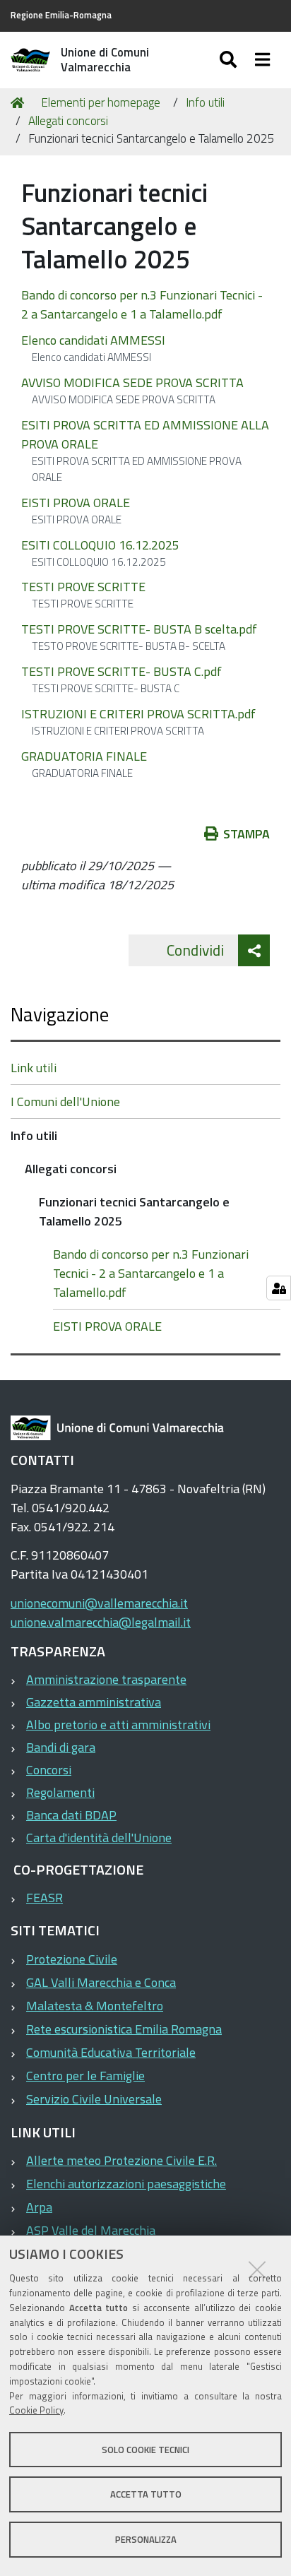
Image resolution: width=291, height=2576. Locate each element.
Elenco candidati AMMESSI (93, 340)
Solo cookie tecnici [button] (145, 2450)
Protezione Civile (72, 1959)
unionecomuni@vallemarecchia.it (99, 1603)
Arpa (39, 2207)
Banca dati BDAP (71, 1815)
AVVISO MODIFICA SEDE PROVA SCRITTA (132, 382)
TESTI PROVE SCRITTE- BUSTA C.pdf (121, 671)
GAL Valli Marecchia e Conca (101, 1982)
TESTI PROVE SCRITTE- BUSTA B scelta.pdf (139, 629)
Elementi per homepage (101, 102)
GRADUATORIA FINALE (84, 756)
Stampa (247, 834)
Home (20, 103)
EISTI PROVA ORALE (76, 503)
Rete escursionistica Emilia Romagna (124, 2029)
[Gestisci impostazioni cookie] (279, 1288)
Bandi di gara (61, 1747)
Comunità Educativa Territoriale (111, 2052)
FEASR (44, 1898)
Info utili (205, 102)
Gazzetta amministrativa (94, 1702)
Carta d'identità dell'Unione (99, 1838)
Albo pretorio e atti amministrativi (118, 1725)
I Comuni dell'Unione (65, 1102)
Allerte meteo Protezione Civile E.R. (121, 2160)
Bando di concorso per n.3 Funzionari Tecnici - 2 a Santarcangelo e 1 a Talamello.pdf (142, 304)
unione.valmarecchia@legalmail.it (101, 1622)
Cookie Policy (36, 2410)
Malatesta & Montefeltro (95, 2006)
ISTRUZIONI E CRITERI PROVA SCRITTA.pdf (138, 714)
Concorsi (49, 1770)
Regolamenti (60, 1792)
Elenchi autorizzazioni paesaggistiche (126, 2184)
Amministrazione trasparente (106, 1679)
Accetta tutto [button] (146, 2494)
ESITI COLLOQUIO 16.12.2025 (100, 545)
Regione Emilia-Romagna (61, 15)
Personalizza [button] (146, 2539)
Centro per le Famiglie (85, 2076)
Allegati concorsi (68, 121)
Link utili (34, 1068)
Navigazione (60, 1014)
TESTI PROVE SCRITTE (83, 587)
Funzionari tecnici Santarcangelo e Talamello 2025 (134, 1211)
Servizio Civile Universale (94, 2099)
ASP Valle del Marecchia (91, 2230)
